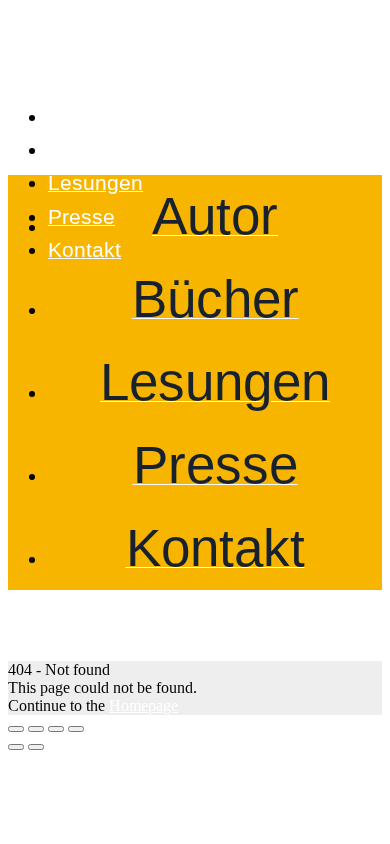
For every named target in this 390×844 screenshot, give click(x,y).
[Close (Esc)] (16, 729)
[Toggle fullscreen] (56, 729)
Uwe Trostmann (121, 66)
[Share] (36, 729)
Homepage (143, 705)
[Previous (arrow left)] (16, 747)
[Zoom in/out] (76, 729)
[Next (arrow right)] (36, 747)
